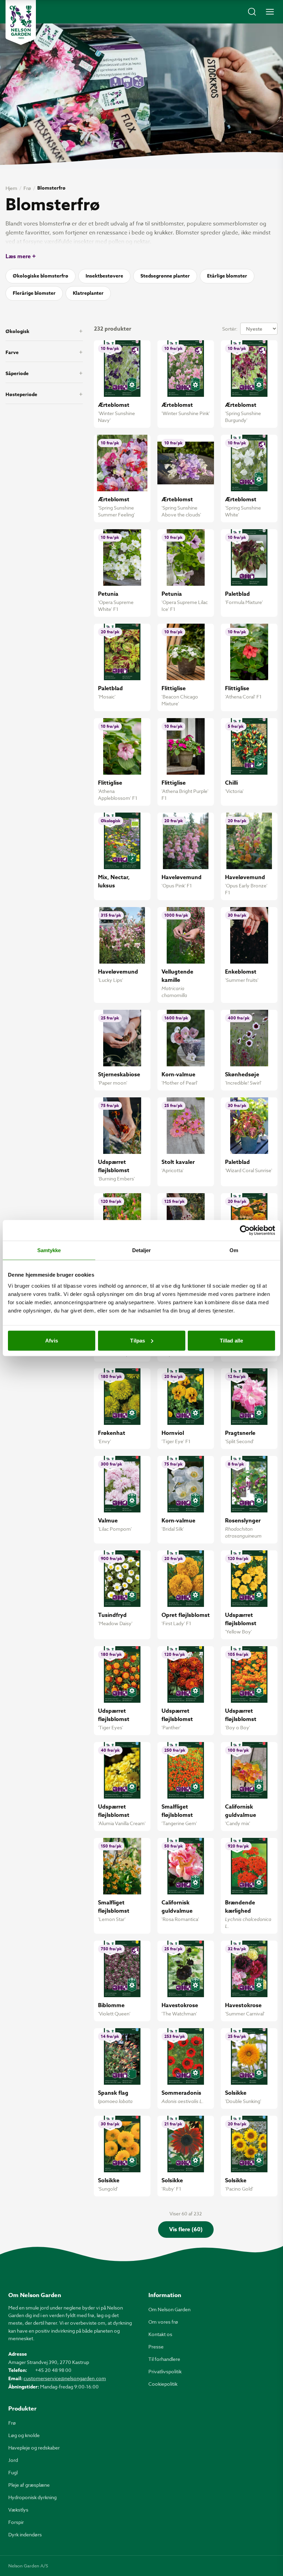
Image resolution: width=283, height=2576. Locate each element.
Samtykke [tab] (49, 1250)
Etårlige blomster (227, 276)
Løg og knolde (24, 2435)
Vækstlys (18, 2510)
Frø (27, 188)
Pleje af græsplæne (29, 2485)
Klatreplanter (88, 293)
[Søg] (252, 12)
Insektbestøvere (104, 276)
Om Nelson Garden (169, 2309)
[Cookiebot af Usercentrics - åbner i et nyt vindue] (245, 1230)
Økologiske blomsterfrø (41, 276)
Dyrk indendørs (25, 2534)
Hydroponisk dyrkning (32, 2497)
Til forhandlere (164, 2359)
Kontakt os (160, 2334)
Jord (13, 2460)
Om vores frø (163, 2322)
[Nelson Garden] (21, 22)
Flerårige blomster (34, 293)
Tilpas (138, 1340)
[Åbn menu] (270, 12)
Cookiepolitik (163, 2384)
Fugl (13, 2472)
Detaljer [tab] (142, 1250)
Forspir (16, 2522)
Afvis (52, 1340)
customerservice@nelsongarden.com (65, 2378)
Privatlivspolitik (165, 2371)
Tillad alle (231, 1340)
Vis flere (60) (186, 2230)
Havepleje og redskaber (34, 2448)
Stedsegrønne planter (165, 276)
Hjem (11, 188)
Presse (156, 2347)
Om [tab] (234, 1250)
